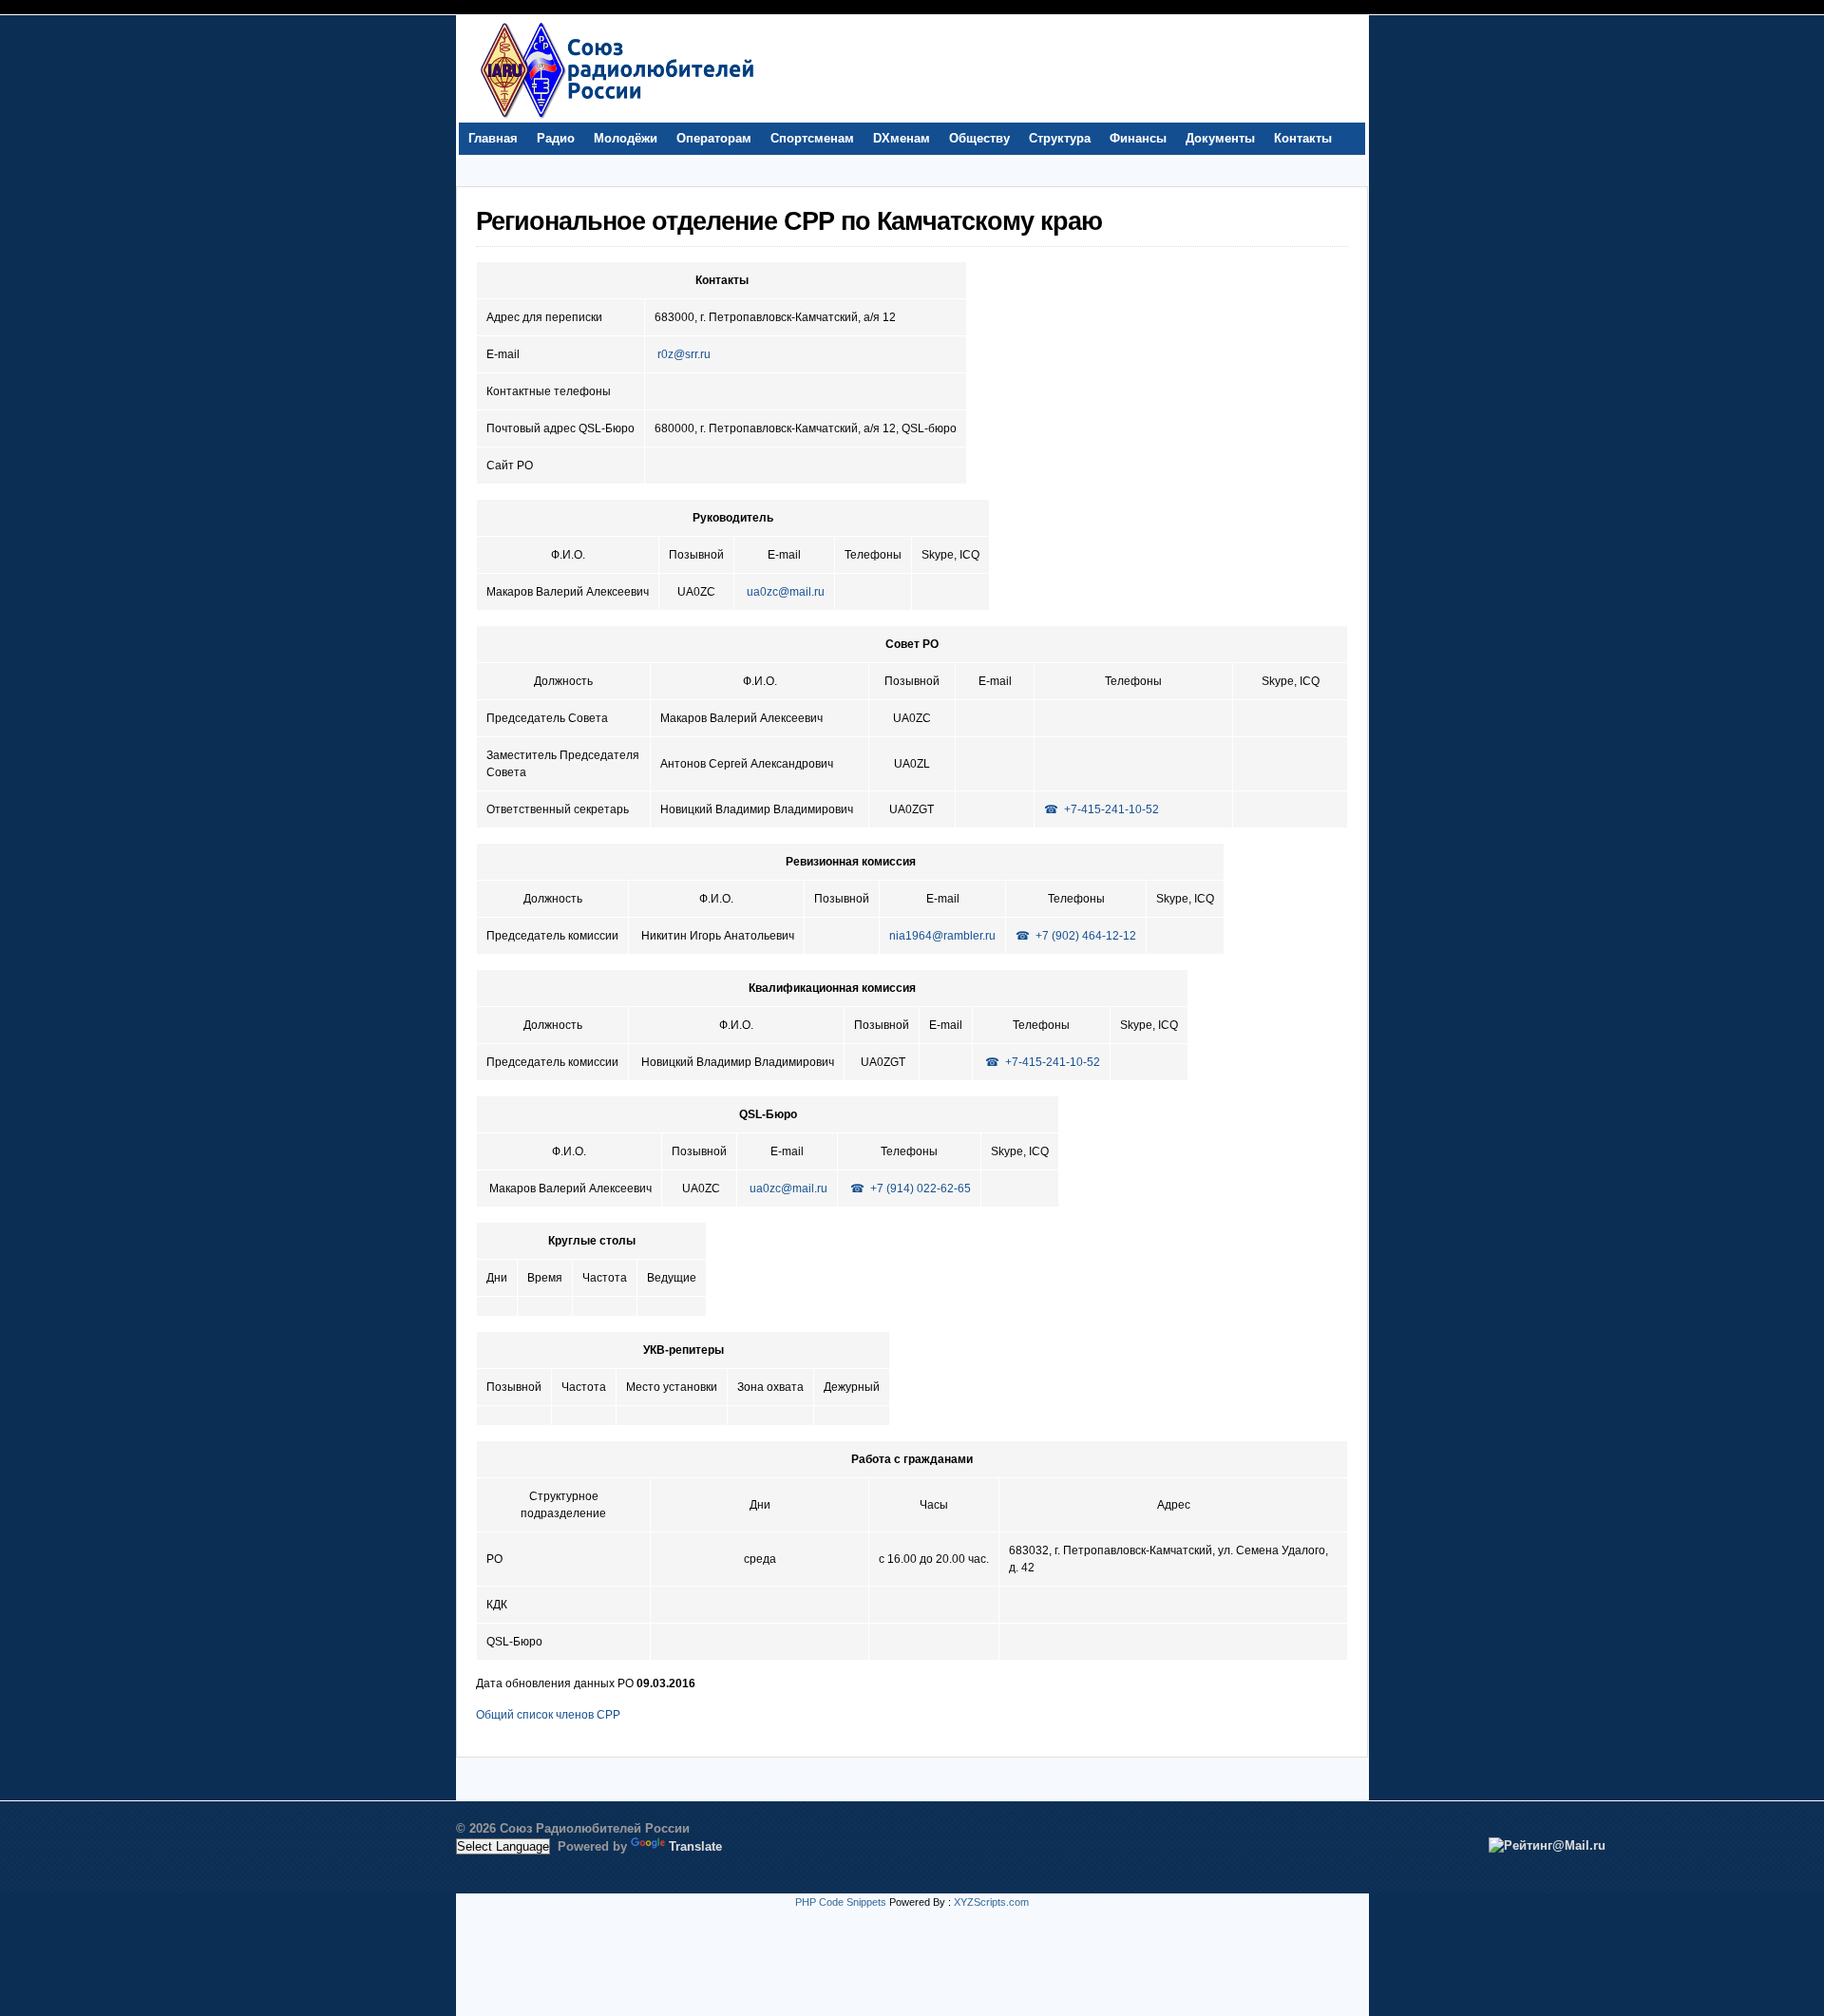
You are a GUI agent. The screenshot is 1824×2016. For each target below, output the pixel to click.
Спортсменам (812, 138)
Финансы (1138, 138)
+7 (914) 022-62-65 (921, 1189)
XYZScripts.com (991, 1902)
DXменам (902, 138)
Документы (1220, 138)
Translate (695, 1846)
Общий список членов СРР (548, 1715)
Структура (1060, 138)
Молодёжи (626, 138)
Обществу (979, 138)
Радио (556, 138)
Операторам (714, 138)
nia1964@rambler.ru (942, 936)
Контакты (1303, 138)
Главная (493, 138)
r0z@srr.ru (684, 354)
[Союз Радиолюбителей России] (617, 118)
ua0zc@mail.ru (786, 592)
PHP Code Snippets (841, 1902)
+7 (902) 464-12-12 (1086, 936)
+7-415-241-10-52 (1111, 809)
